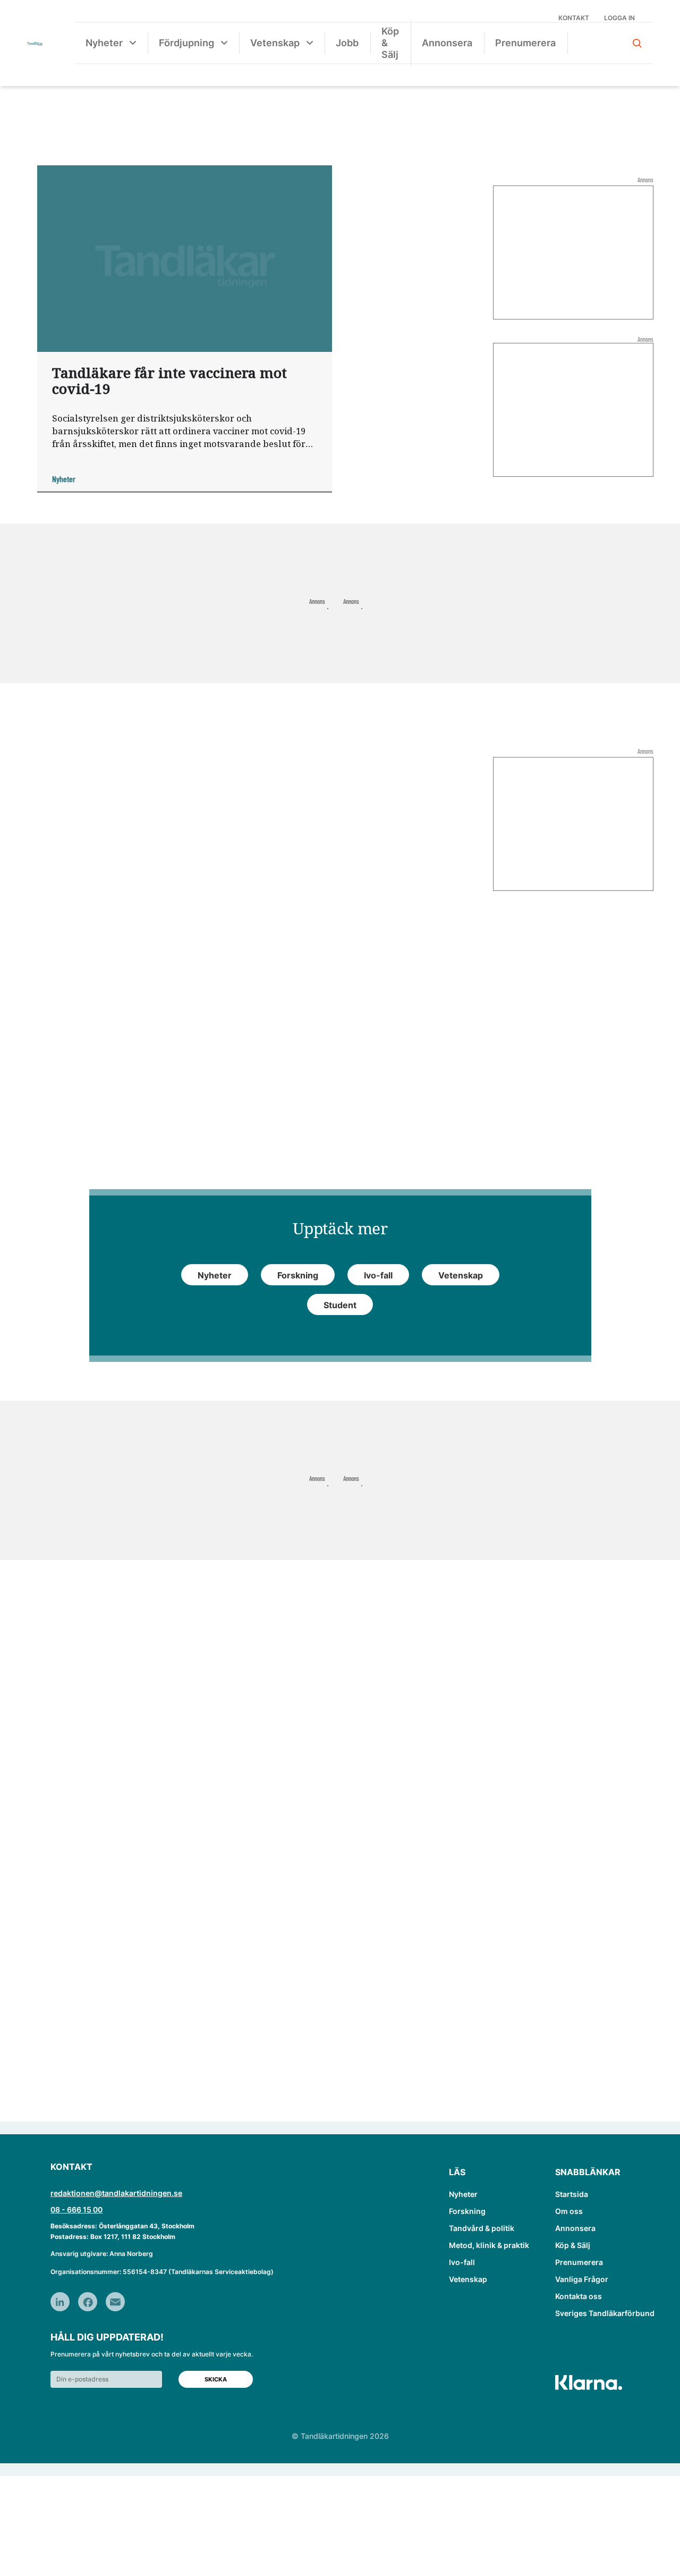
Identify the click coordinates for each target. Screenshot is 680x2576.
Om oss (569, 2211)
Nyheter (104, 43)
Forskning (467, 2211)
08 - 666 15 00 (76, 2209)
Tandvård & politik (482, 2228)
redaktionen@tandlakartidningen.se (116, 2193)
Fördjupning (186, 43)
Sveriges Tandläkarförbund (605, 2313)
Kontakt (574, 18)
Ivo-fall (462, 2262)
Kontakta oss (579, 2296)
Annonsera (447, 43)
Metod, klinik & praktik (489, 2245)
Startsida (572, 2194)
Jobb (347, 43)
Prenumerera (525, 43)
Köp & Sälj (390, 43)
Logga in (619, 18)
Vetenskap (275, 43)
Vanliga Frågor (582, 2279)
